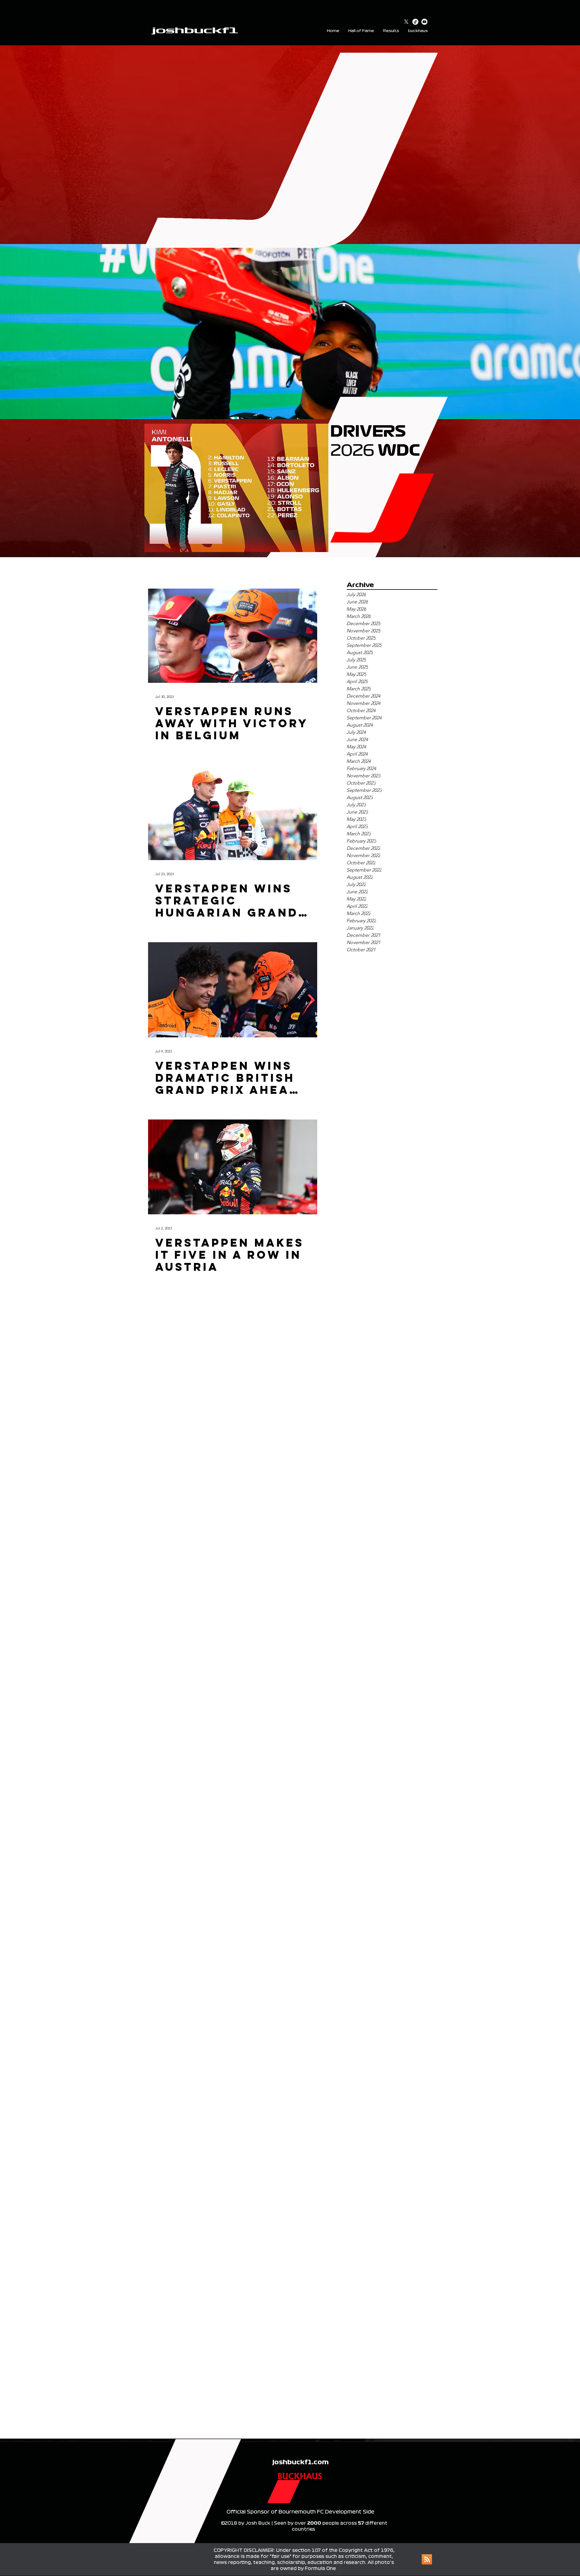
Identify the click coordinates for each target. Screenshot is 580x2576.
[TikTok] (415, 22)
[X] (406, 22)
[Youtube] (424, 22)
